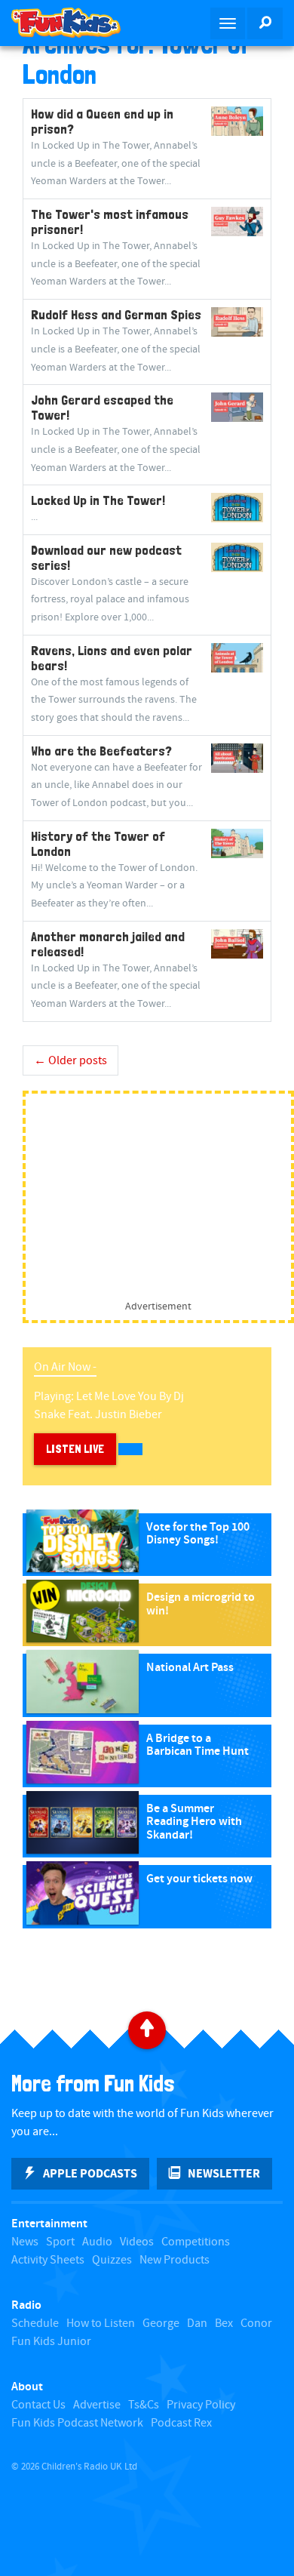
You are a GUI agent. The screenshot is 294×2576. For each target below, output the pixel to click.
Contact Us (38, 2405)
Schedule (35, 2324)
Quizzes (112, 2260)
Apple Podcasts (90, 2174)
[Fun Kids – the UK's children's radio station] (73, 23)
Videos (137, 2242)
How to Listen (101, 2324)
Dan (197, 2324)
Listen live (75, 1449)
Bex (224, 2324)
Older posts (70, 1061)
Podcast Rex (181, 2423)
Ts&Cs (144, 2405)
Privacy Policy (201, 2405)
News (25, 2242)
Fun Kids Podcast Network (77, 2423)
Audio (97, 2242)
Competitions (196, 2242)
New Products (175, 2260)
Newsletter (224, 2174)
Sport (60, 2242)
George (161, 2324)
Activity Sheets (48, 2260)
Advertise (97, 2405)
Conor (256, 2324)
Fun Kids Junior (51, 2342)
